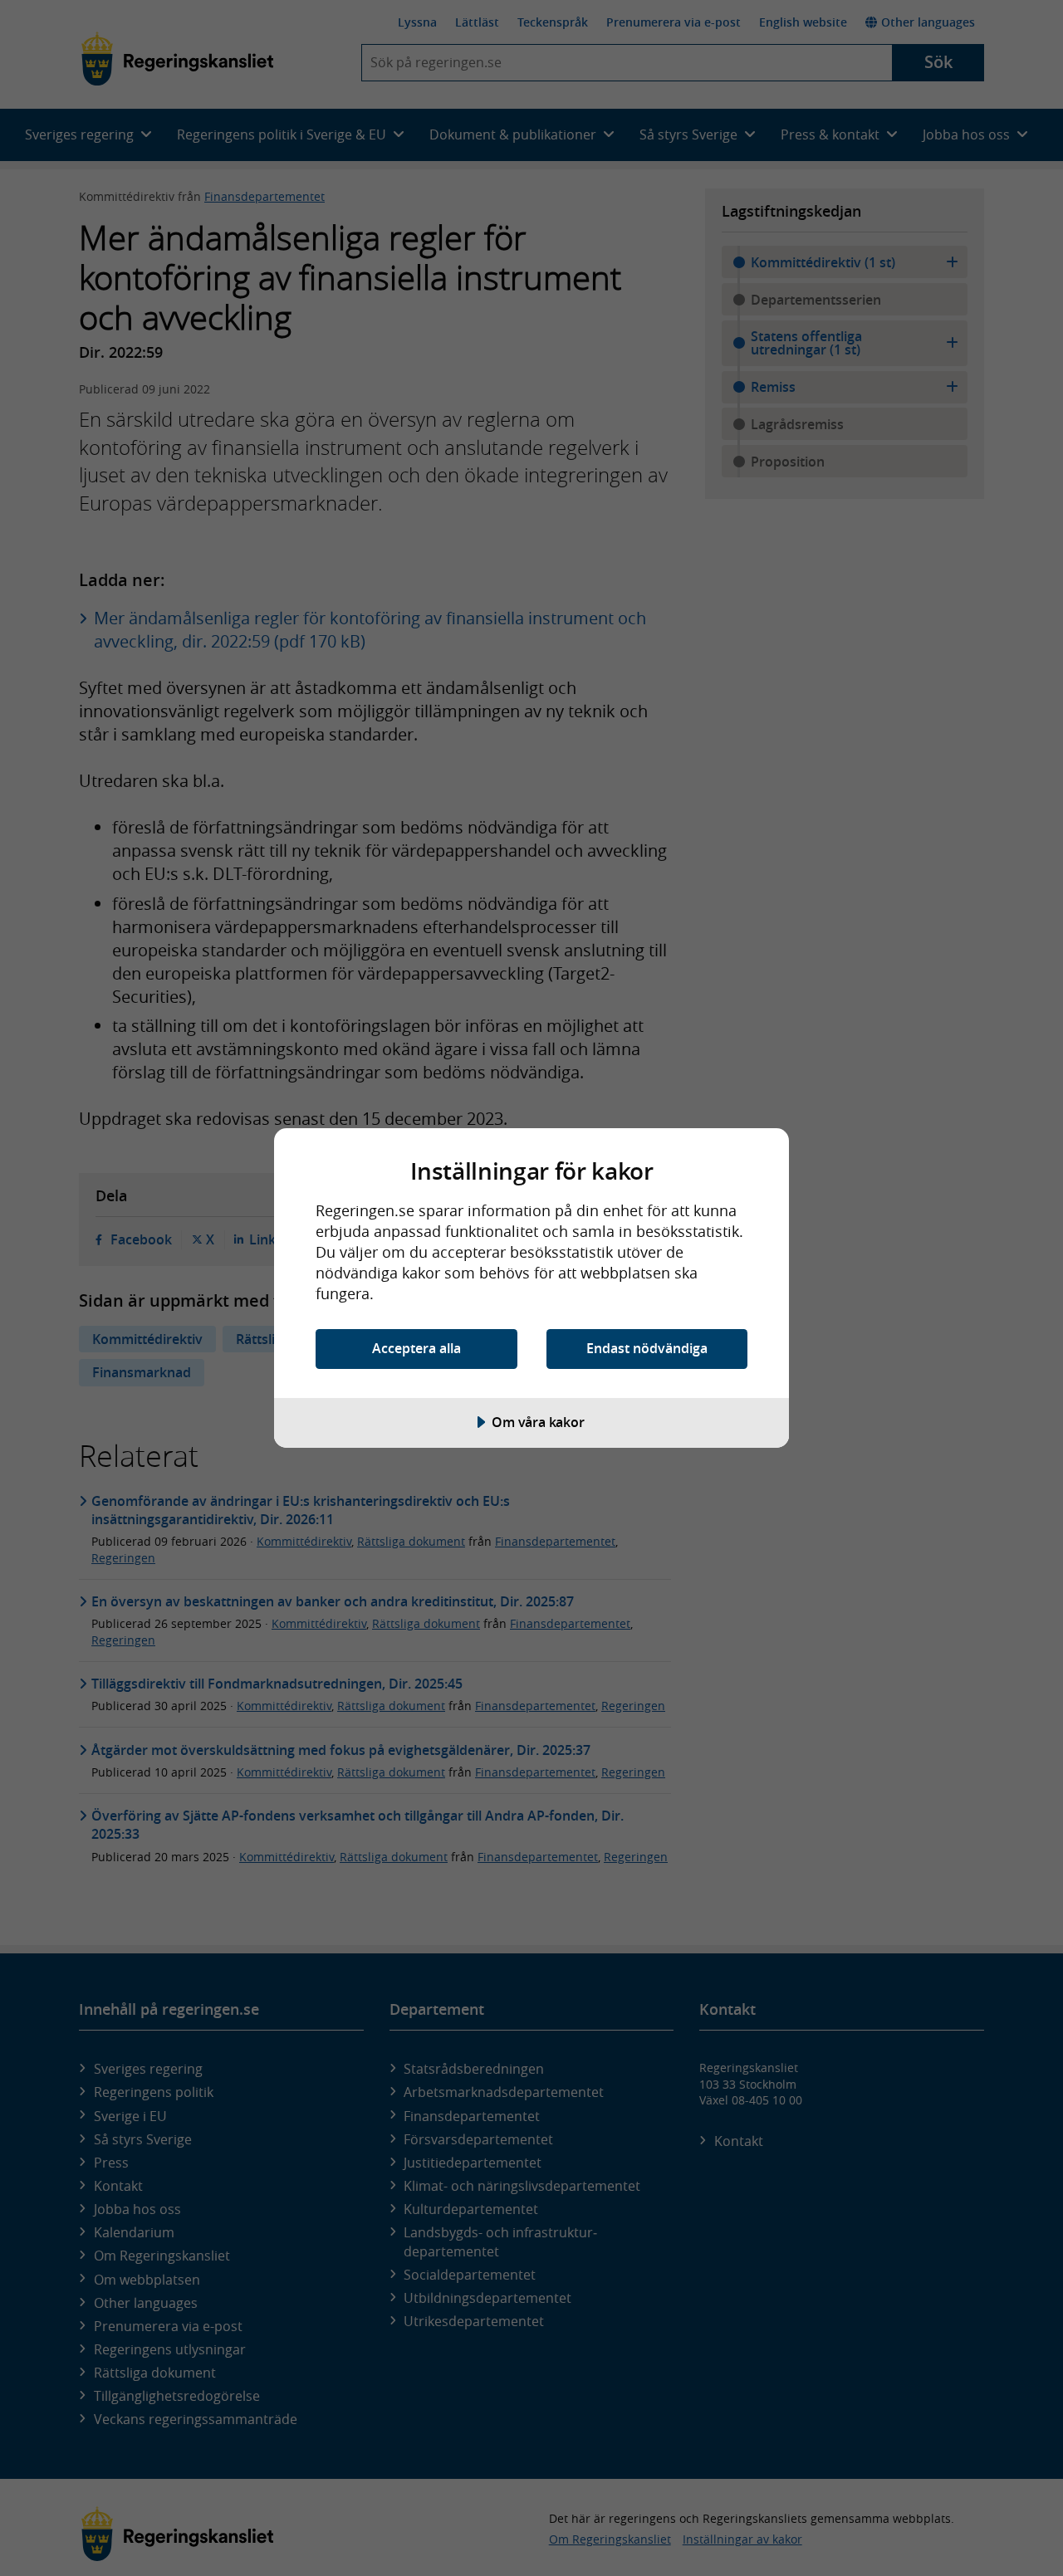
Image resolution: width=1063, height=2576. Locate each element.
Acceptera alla (416, 1348)
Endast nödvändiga (647, 1348)
